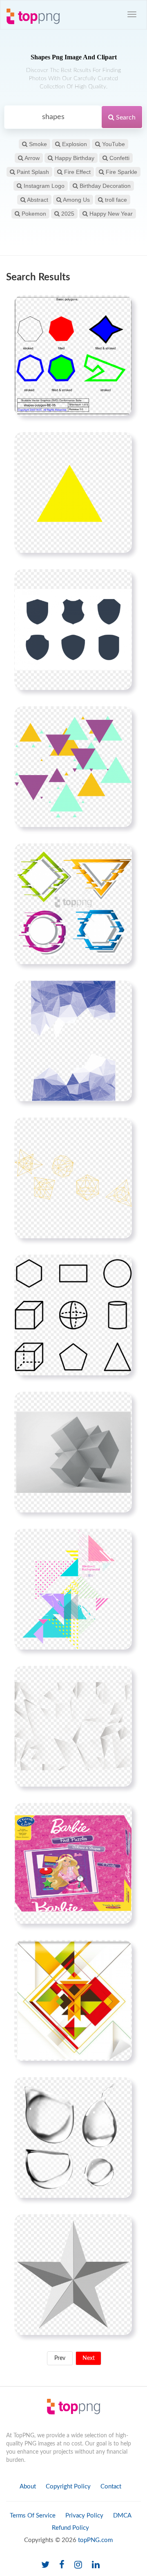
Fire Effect (77, 172)
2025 (67, 214)
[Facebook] (62, 2565)
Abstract (37, 200)
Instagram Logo (43, 186)
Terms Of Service (33, 2516)
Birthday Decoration (104, 186)
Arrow (31, 158)
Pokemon (33, 214)
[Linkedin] (96, 2565)
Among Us (76, 200)
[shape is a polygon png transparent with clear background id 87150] (73, 355)
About (28, 2487)
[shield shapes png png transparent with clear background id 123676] (73, 629)
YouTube (113, 144)
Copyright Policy (68, 2487)
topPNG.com (95, 2540)
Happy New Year (110, 214)
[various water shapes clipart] (73, 2137)
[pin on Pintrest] (121, 306)
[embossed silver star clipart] (73, 2274)
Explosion (74, 144)
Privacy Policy (84, 2516)
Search (125, 117)
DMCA (122, 2516)
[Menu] (132, 14)
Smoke (37, 144)
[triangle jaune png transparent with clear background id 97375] (73, 492)
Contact (111, 2487)
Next (89, 2358)
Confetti (119, 158)
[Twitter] (45, 2565)
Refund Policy (70, 2528)
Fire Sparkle (121, 172)
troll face (115, 200)
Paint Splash (32, 172)
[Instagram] (78, 2565)
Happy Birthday (74, 158)
